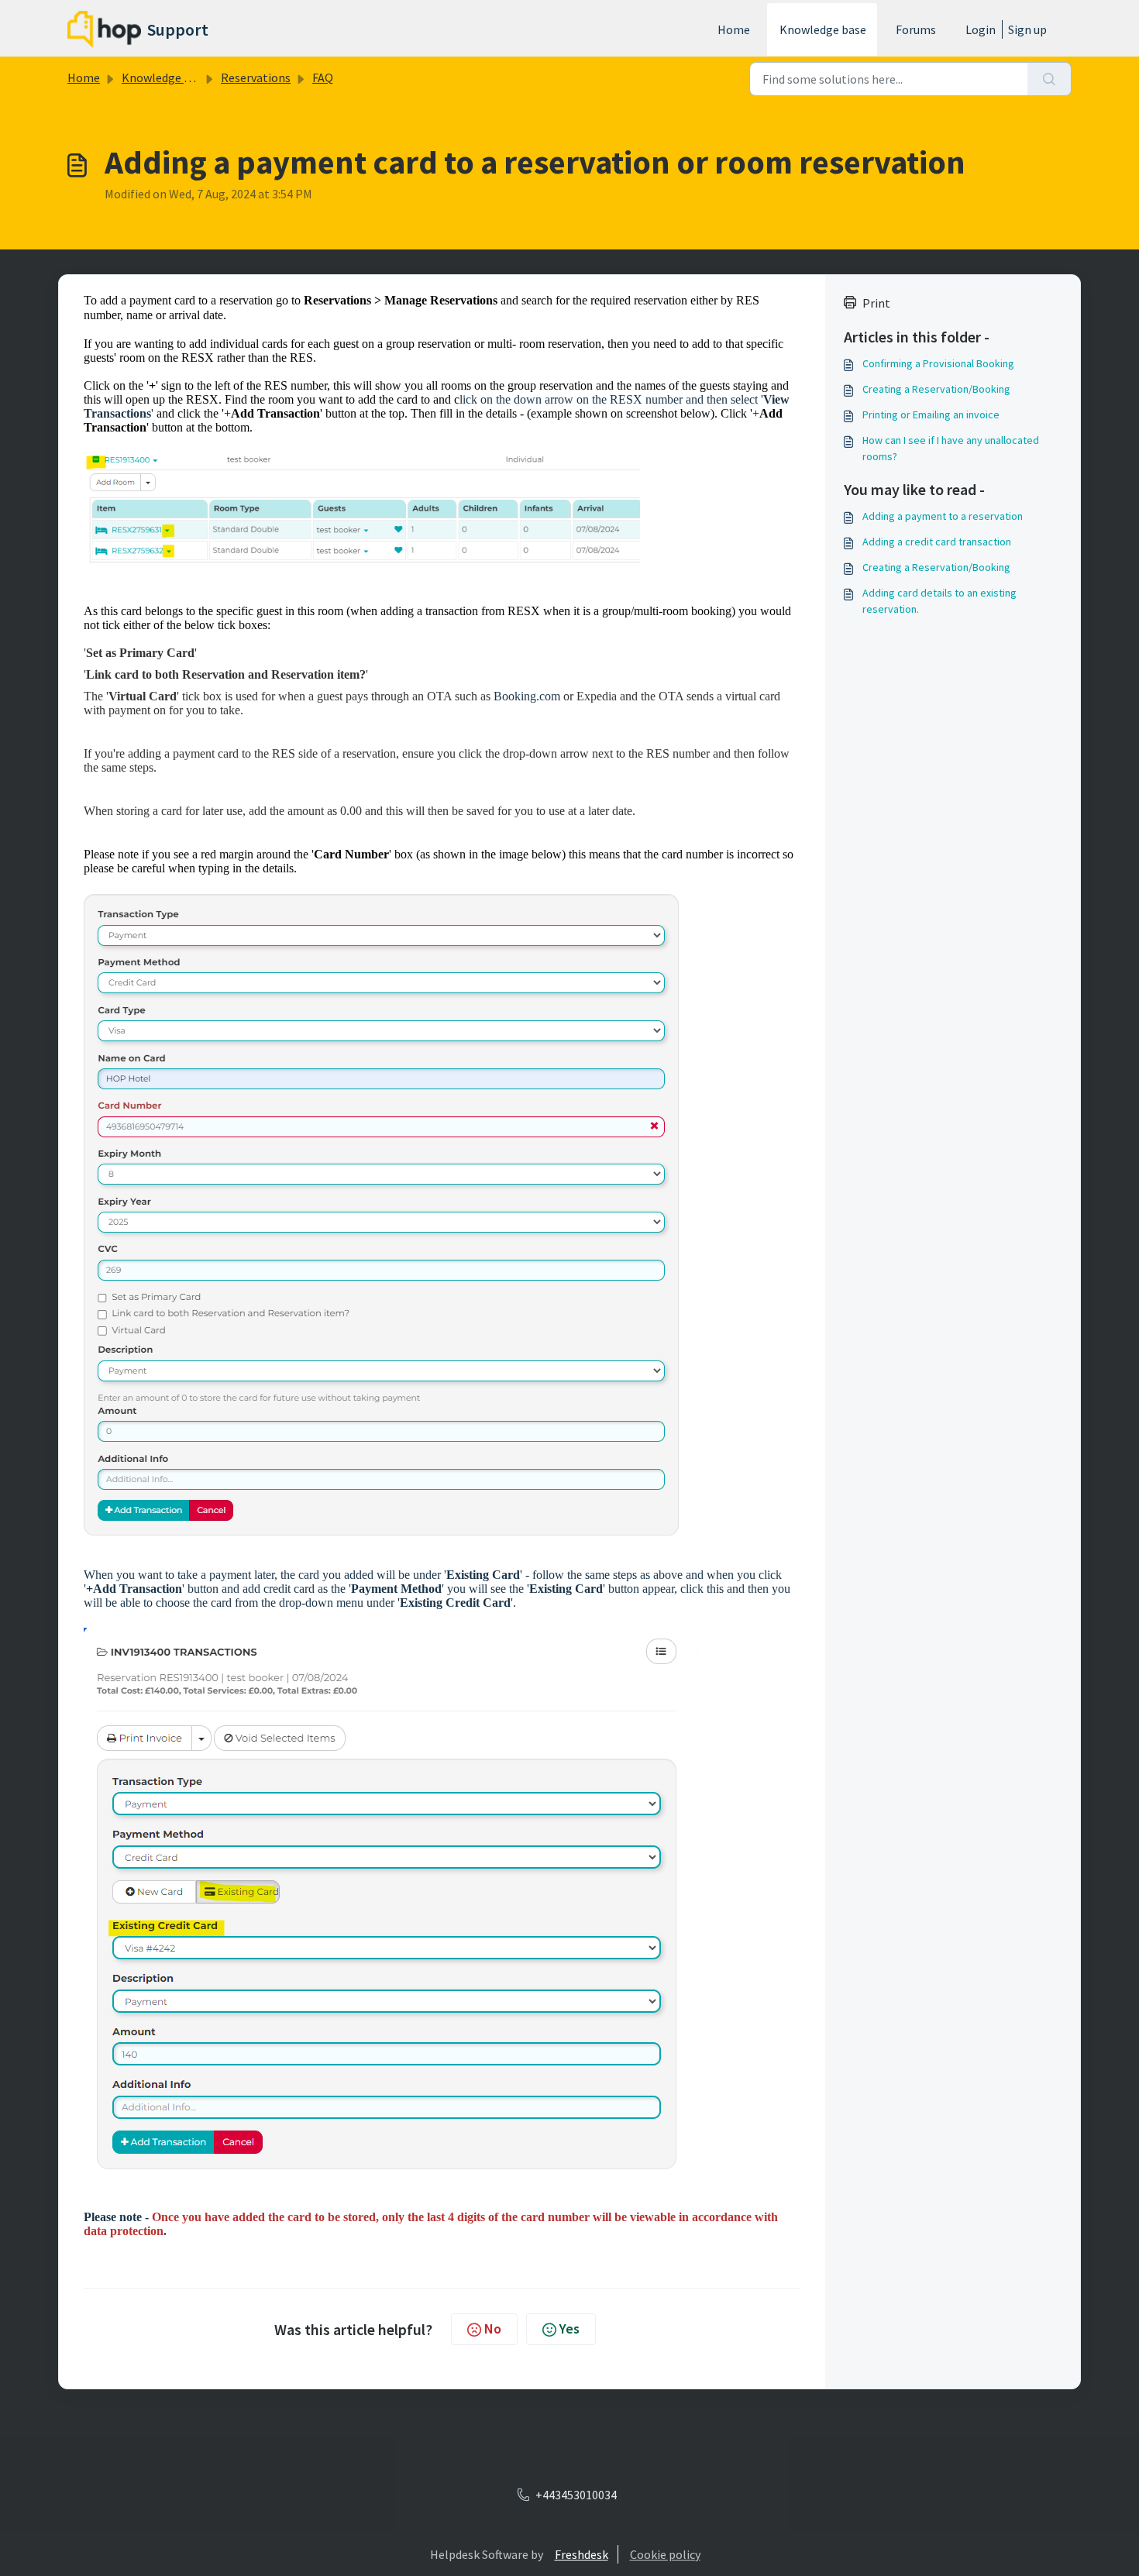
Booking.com (527, 696)
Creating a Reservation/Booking (936, 389)
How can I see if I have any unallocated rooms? (951, 448)
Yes (569, 2328)
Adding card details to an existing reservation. (939, 601)
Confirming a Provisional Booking (938, 363)
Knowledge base (823, 29)
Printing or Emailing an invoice (931, 414)
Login (981, 29)
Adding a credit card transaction (937, 542)
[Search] (1050, 79)
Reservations (256, 77)
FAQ (323, 77)
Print (876, 303)
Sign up (1027, 29)
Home (734, 29)
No (493, 2328)
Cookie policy (665, 2554)
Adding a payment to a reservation (943, 516)
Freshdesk (582, 2554)
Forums (916, 29)
